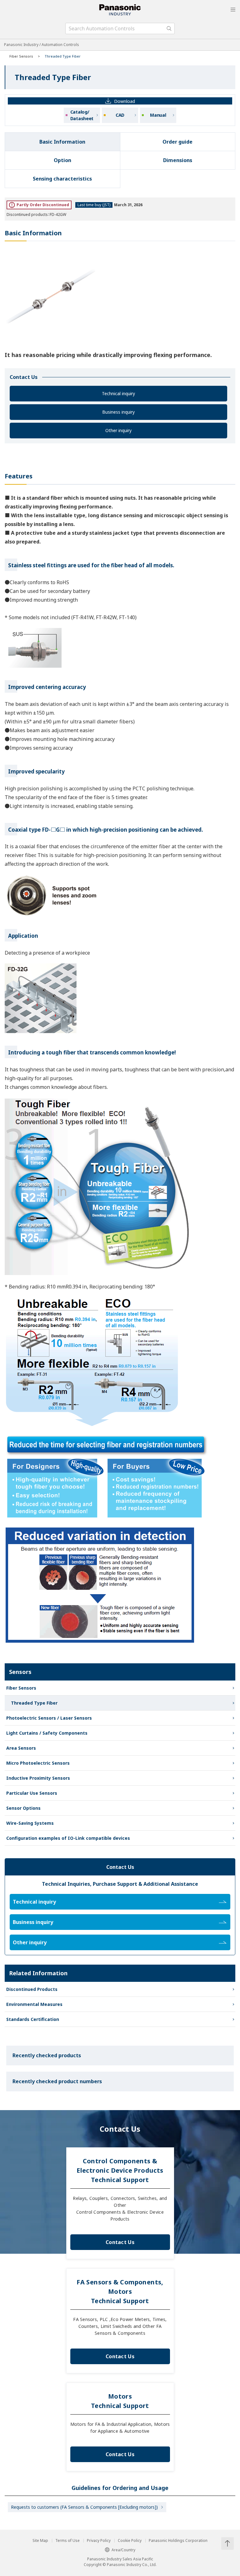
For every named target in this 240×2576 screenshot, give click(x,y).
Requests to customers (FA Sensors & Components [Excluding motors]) (84, 2507)
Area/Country (123, 2550)
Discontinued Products (32, 1989)
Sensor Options (23, 1808)
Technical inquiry (118, 393)
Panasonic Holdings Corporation (178, 2541)
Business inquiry (118, 412)
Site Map (40, 2541)
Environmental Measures (34, 2004)
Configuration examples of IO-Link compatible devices (68, 1838)
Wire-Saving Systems (30, 1823)
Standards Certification (33, 2019)
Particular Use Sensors (32, 1793)
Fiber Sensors (21, 56)
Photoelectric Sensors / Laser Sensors (49, 1718)
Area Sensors (21, 1748)
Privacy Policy (99, 2541)
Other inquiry (118, 430)
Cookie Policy (130, 2541)
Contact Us (120, 2242)
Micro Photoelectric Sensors (38, 1763)
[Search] (169, 28)
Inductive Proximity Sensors (38, 1778)
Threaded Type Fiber (34, 1703)
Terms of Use (67, 2541)
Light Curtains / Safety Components (47, 1733)
